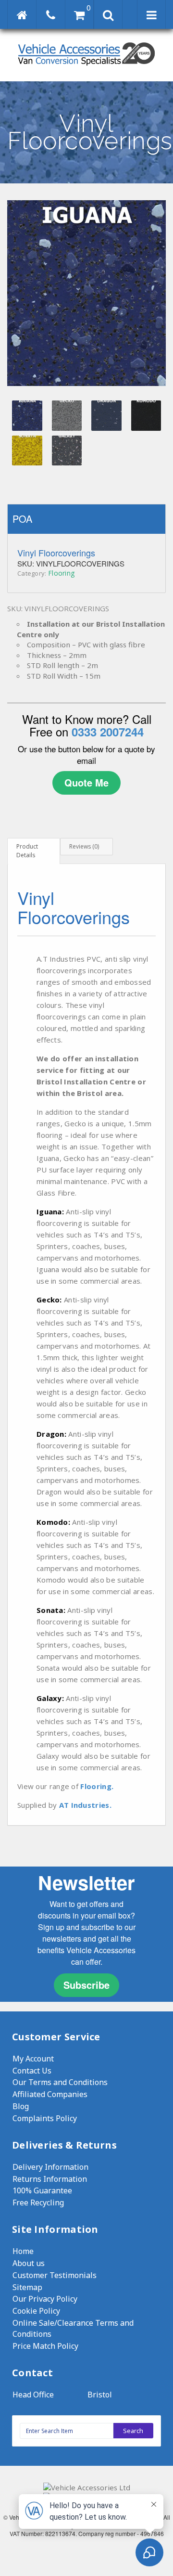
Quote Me (86, 782)
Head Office (33, 2395)
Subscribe (86, 1985)
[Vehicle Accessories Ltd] (86, 67)
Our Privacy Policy (45, 2299)
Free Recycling (38, 2202)
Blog (21, 2106)
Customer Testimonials (55, 2275)
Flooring (61, 573)
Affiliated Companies (50, 2094)
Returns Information (50, 2179)
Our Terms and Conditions (60, 2082)
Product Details (27, 851)
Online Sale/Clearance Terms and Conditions (73, 2328)
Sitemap (27, 2287)
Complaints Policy (45, 2118)
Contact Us (32, 2071)
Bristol (100, 2395)
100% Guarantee (42, 2190)
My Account (33, 2059)
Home (23, 2251)
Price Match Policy (45, 2346)
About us (29, 2263)
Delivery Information (50, 2167)
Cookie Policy (36, 2311)
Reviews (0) (84, 846)
